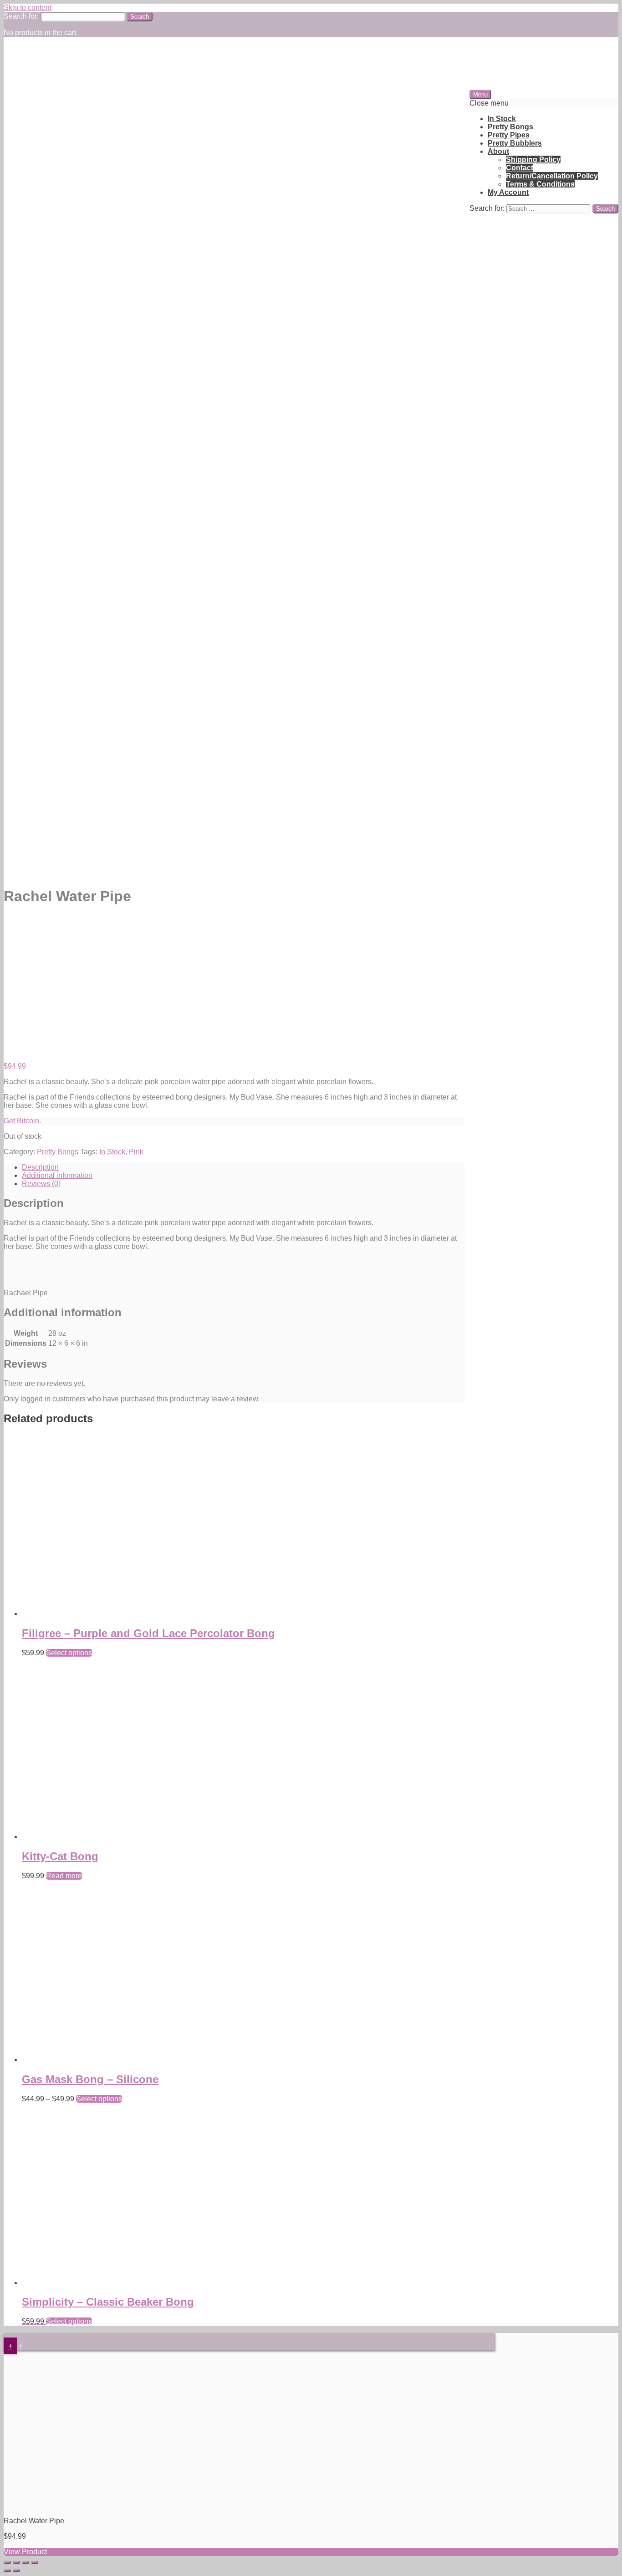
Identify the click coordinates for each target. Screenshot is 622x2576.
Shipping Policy (533, 160)
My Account (508, 192)
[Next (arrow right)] (16, 2571)
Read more (64, 1876)
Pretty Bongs (510, 127)
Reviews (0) (41, 1184)
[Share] (16, 2562)
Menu (480, 94)
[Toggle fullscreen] (25, 2562)
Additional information (57, 1175)
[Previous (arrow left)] (7, 2571)
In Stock (502, 119)
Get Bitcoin (21, 1121)
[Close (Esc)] (7, 2562)
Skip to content (28, 8)
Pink (136, 1152)
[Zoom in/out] (35, 2562)
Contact (520, 168)
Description (40, 1167)
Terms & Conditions (540, 184)
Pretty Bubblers (515, 143)
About (498, 151)
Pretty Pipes (509, 135)
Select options (69, 1653)
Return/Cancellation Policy (552, 176)
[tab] (243, 1167)
